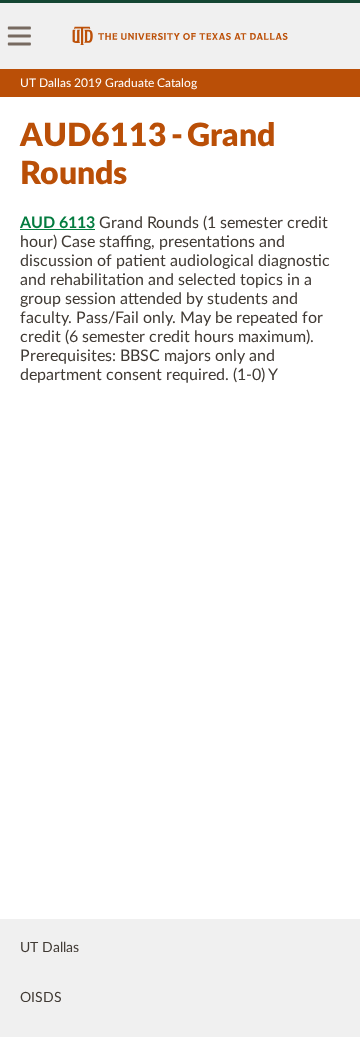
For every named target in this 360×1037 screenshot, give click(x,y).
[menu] (20, 36)
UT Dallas (49, 948)
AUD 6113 (57, 223)
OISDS (41, 998)
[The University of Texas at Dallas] (180, 36)
